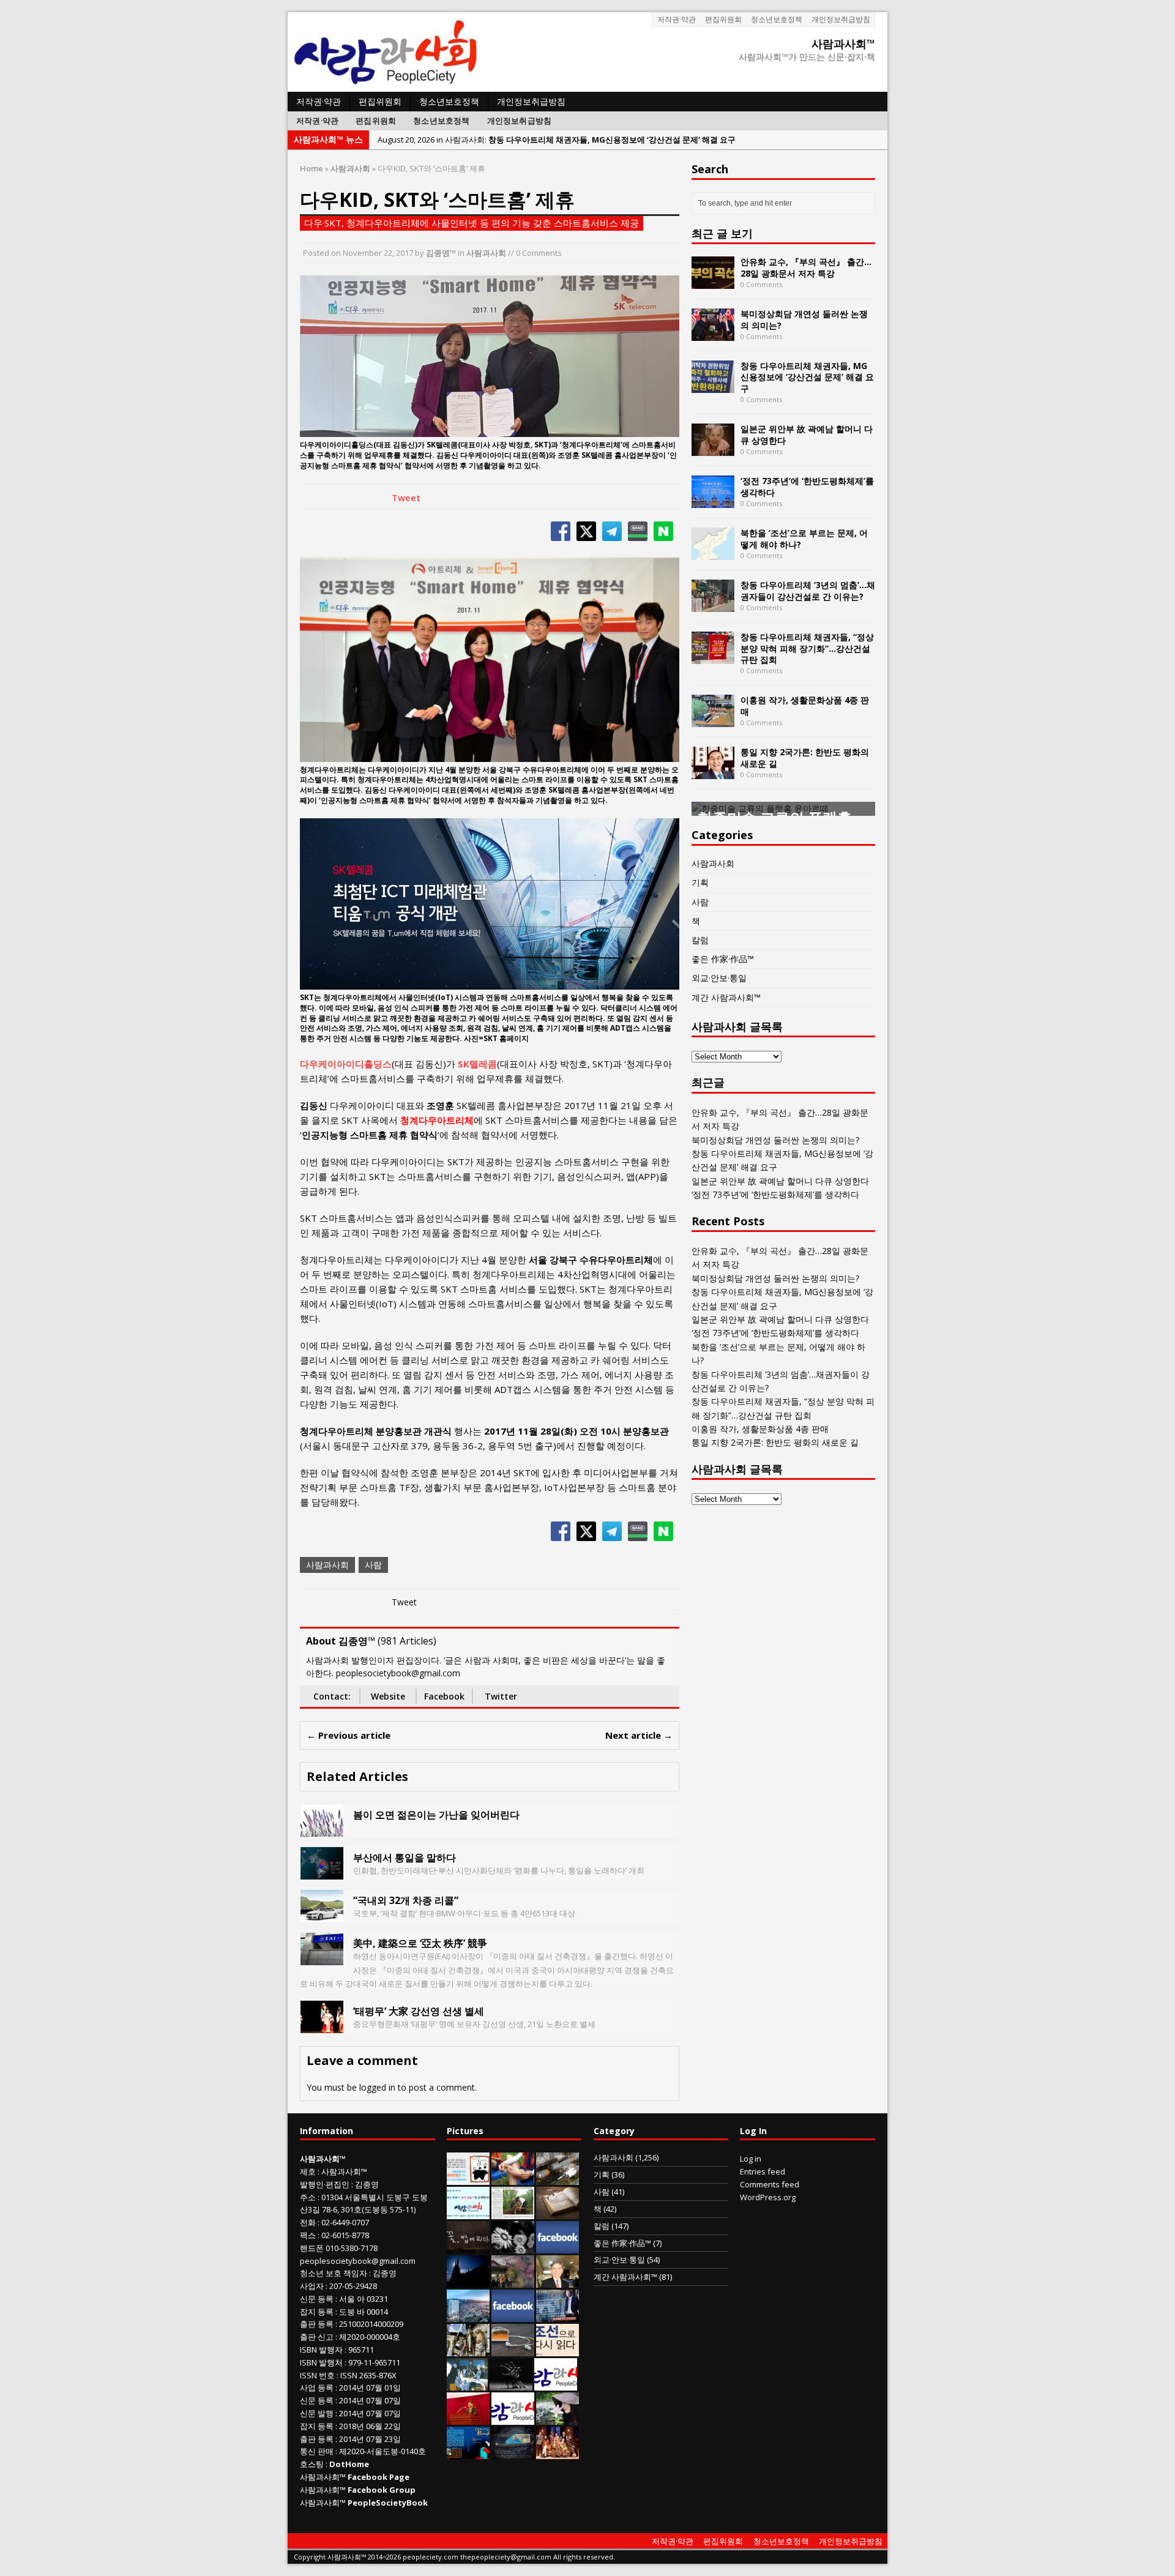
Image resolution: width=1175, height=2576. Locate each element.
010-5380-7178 (352, 2248)
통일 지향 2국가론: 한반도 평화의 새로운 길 (805, 757)
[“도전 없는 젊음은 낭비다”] (513, 2178)
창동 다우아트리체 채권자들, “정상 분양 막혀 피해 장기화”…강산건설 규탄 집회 (807, 648)
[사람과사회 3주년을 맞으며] (556, 2384)
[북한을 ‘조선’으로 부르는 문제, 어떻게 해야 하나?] (713, 553)
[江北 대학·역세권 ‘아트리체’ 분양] (468, 2315)
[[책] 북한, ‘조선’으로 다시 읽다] (558, 2350)
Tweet (406, 498)
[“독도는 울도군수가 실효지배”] (513, 2281)
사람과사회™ (344, 2171)
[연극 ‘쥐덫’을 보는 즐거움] (558, 2452)
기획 (700, 882)
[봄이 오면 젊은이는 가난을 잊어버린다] (322, 1829)
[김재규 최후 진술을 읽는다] (467, 2384)
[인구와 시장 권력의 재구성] (513, 2452)
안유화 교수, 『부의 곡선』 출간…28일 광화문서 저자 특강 (806, 267)
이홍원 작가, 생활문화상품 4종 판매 (805, 705)
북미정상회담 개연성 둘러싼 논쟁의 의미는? (804, 319)
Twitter (501, 1696)
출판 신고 (317, 2337)
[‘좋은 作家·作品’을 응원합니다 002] (468, 2212)
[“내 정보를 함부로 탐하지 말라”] (513, 2350)
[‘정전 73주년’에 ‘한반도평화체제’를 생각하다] (713, 501)
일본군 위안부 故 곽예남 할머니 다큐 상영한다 (807, 434)
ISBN (308, 2350)
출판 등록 (317, 2324)
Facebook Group (382, 2490)
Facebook (444, 1696)
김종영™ (441, 253)
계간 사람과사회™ (726, 997)
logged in (377, 2087)
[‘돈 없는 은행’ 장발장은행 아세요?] (468, 2178)
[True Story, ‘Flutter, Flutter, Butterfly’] (468, 2452)
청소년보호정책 (777, 19)
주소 (308, 2197)
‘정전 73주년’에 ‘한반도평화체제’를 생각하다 (807, 486)
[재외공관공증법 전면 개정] (513, 2418)
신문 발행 (317, 2413)
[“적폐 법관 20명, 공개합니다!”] (558, 2315)
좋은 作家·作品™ (723, 959)
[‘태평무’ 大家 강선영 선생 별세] (322, 2025)
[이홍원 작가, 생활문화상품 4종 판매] (713, 720)
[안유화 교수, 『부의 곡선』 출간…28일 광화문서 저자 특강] (713, 282)
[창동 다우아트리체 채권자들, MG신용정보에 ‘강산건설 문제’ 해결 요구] (713, 386)
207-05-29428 (353, 2286)
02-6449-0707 (345, 2222)
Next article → (639, 1735)
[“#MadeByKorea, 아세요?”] (558, 2247)
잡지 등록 (317, 2312)
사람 (373, 1565)
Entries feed (763, 2171)
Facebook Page (379, 2477)
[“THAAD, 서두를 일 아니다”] (558, 2178)
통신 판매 (317, 2451)
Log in (751, 2159)
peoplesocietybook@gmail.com (358, 2261)
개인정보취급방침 (841, 19)
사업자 (312, 2286)
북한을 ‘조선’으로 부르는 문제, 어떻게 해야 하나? (804, 538)
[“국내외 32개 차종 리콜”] (322, 1915)
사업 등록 (317, 2387)
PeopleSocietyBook (388, 2503)
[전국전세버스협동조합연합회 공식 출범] (468, 2418)
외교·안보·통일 (719, 978)
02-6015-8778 (345, 2235)
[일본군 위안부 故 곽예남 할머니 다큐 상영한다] (713, 449)
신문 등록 (317, 2299)
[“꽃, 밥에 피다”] (468, 2247)
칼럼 (700, 940)
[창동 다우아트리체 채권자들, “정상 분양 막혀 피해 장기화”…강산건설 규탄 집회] (713, 657)
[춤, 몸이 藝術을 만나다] (511, 2384)
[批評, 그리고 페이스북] (513, 2315)
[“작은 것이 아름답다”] (558, 2212)
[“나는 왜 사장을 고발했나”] (558, 2281)
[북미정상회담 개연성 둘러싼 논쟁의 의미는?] (713, 334)
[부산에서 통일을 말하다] (322, 1872)
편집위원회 (723, 19)
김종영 (367, 2184)
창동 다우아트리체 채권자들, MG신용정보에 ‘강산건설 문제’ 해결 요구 (807, 377)
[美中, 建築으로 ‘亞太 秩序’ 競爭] (322, 1958)
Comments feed (770, 2184)
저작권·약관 (677, 19)
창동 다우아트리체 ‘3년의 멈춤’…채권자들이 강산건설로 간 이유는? (808, 590)
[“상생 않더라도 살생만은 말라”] (513, 2212)
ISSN (308, 2375)
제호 (308, 2171)
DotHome (349, 2464)
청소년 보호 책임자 (334, 2273)
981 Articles (407, 1641)
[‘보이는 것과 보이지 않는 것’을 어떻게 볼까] (468, 2281)
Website (388, 1696)
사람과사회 (486, 253)
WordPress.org (768, 2197)
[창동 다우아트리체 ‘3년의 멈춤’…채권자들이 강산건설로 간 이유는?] (713, 605)
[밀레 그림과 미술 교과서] (468, 2350)
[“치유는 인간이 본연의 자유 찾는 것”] (558, 2418)
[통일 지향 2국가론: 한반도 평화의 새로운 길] (713, 772)
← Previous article (349, 1735)
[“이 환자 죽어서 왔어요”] (513, 2247)
